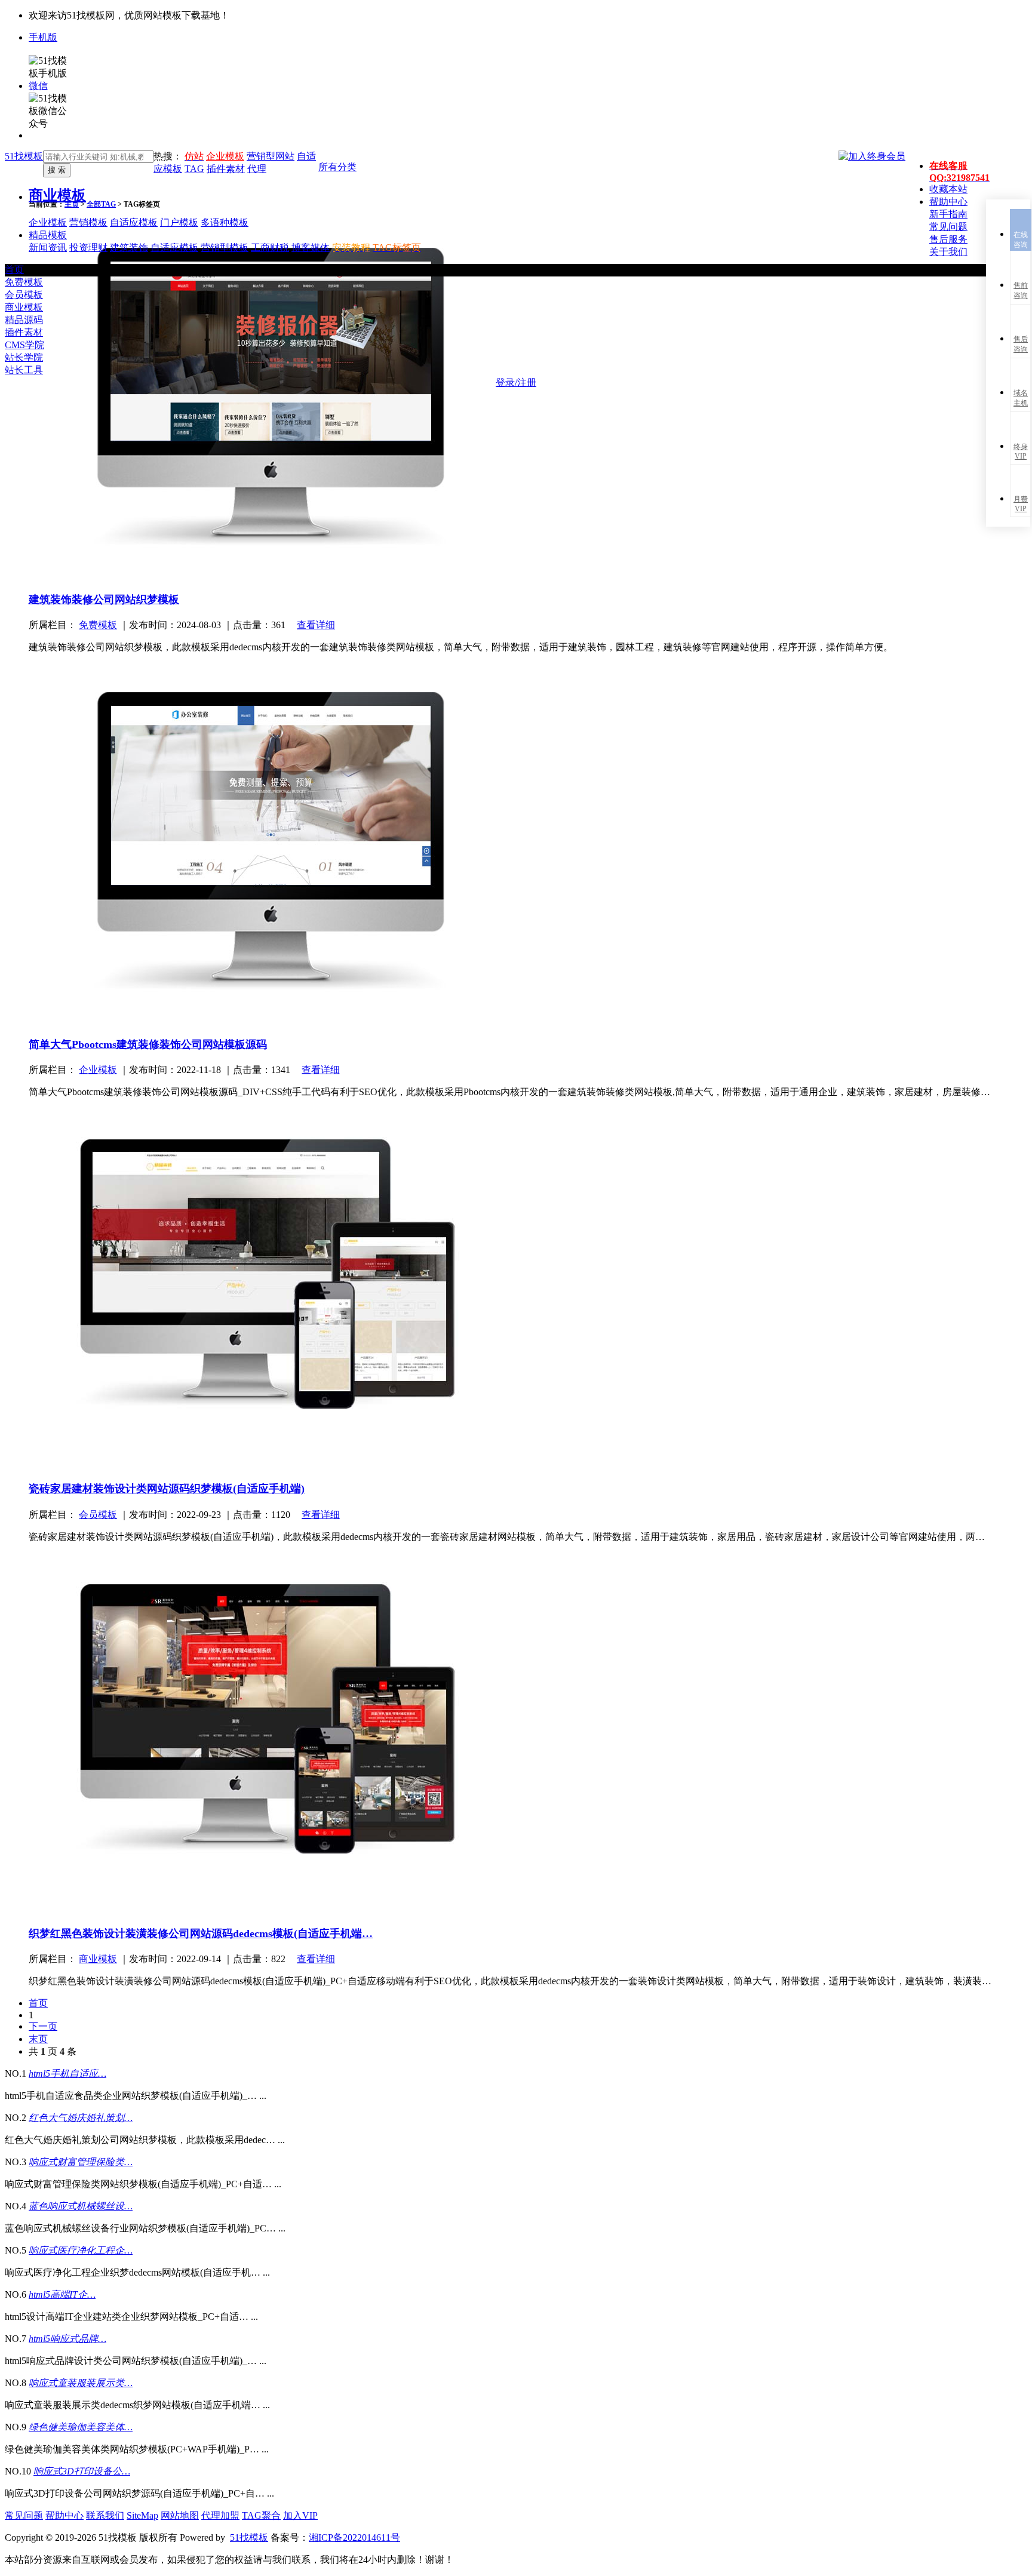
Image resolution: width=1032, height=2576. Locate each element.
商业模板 (57, 195)
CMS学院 (24, 345)
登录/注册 (516, 382)
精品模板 (48, 235)
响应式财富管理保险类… (81, 2162)
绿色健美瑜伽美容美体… (81, 2427)
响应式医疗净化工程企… (81, 2250)
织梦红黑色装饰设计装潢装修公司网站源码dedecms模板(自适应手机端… (201, 1933)
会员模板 (24, 295)
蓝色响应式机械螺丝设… (81, 2206)
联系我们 (105, 2515)
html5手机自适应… (67, 2074)
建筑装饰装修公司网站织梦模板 (104, 600)
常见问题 (24, 2515)
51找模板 (24, 156)
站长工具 (24, 370)
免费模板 (24, 282)
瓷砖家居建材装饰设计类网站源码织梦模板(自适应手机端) (167, 1489)
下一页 (43, 2026)
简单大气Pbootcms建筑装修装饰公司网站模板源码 (148, 1044)
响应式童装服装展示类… (81, 2383)
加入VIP (300, 2515)
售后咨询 (1021, 344)
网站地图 (180, 2515)
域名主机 (1021, 398)
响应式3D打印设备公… (82, 2471)
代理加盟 (220, 2515)
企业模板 (225, 156)
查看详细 (316, 625)
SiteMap (142, 2515)
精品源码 (24, 320)
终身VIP (1021, 451)
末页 (38, 2039)
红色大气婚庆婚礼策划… (81, 2118)
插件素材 (24, 332)
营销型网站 (271, 156)
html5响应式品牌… (67, 2339)
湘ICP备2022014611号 (354, 2537)
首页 (14, 270)
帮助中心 (64, 2515)
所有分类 (337, 167)
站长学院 (24, 357)
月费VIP (1021, 504)
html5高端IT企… (62, 2294)
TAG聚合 (261, 2515)
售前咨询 (1021, 291)
